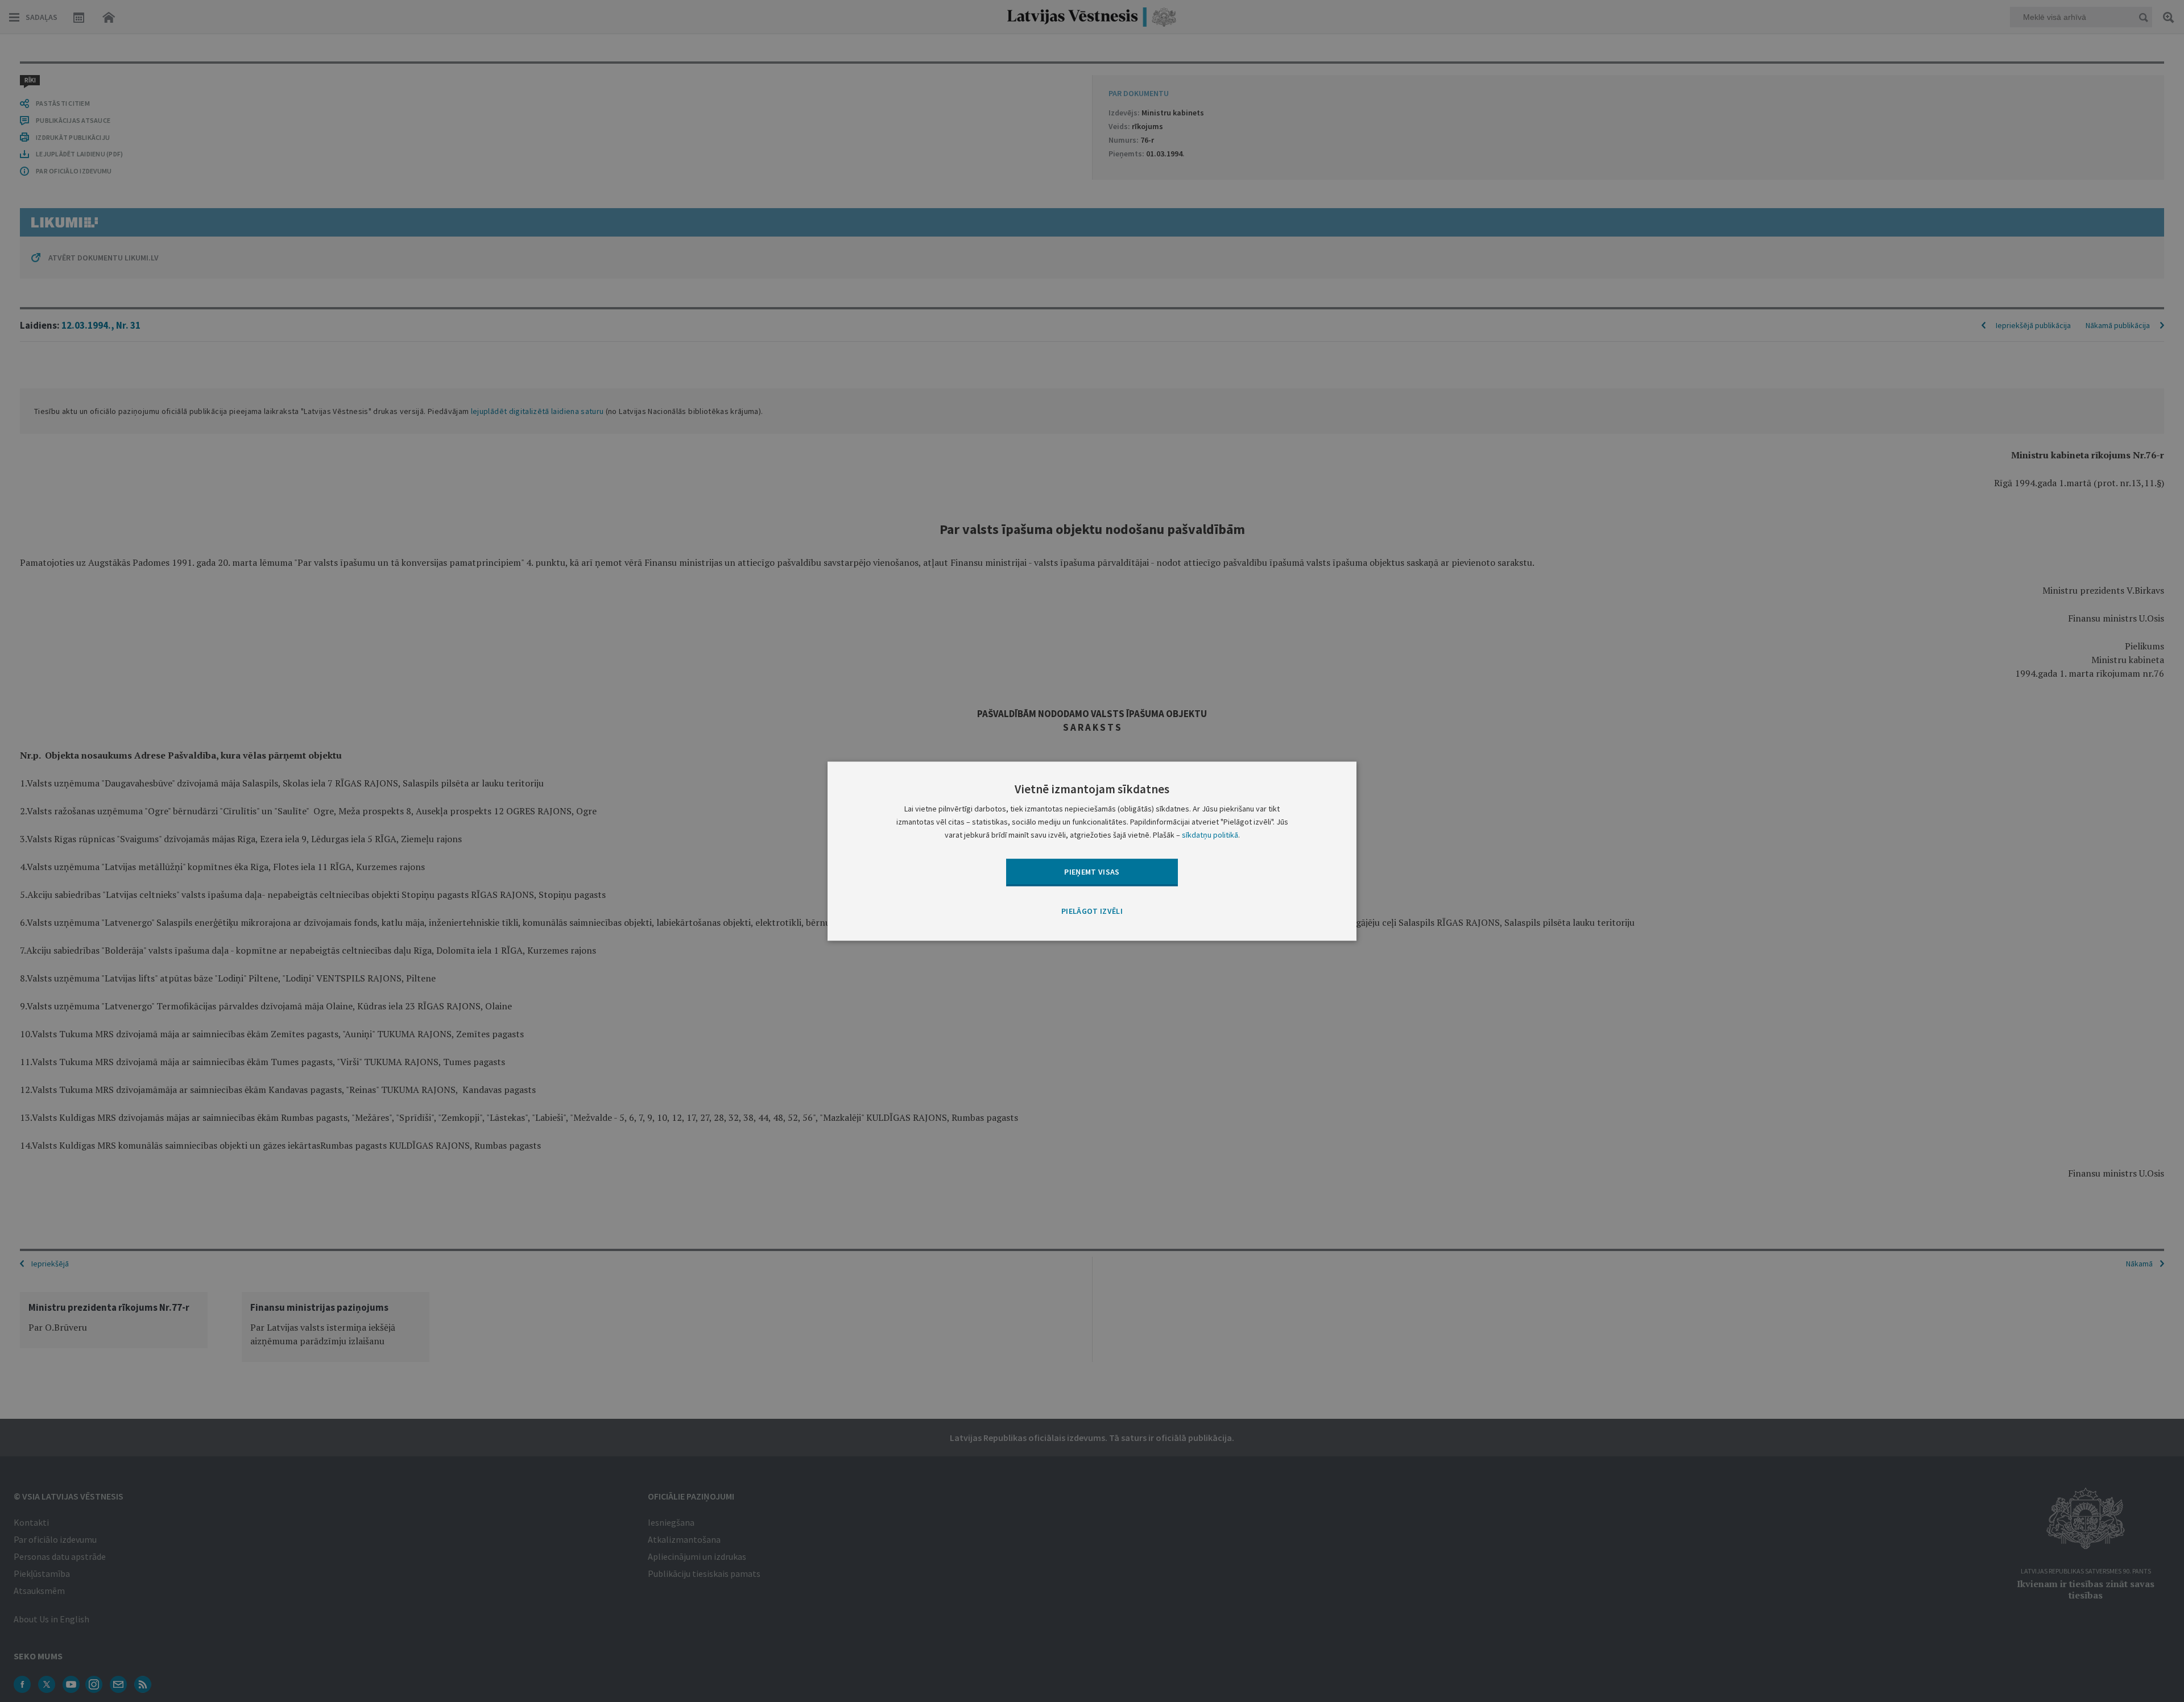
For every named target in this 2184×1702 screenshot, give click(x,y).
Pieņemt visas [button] (1092, 872)
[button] (1092, 912)
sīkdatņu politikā (1210, 835)
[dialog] (1092, 851)
